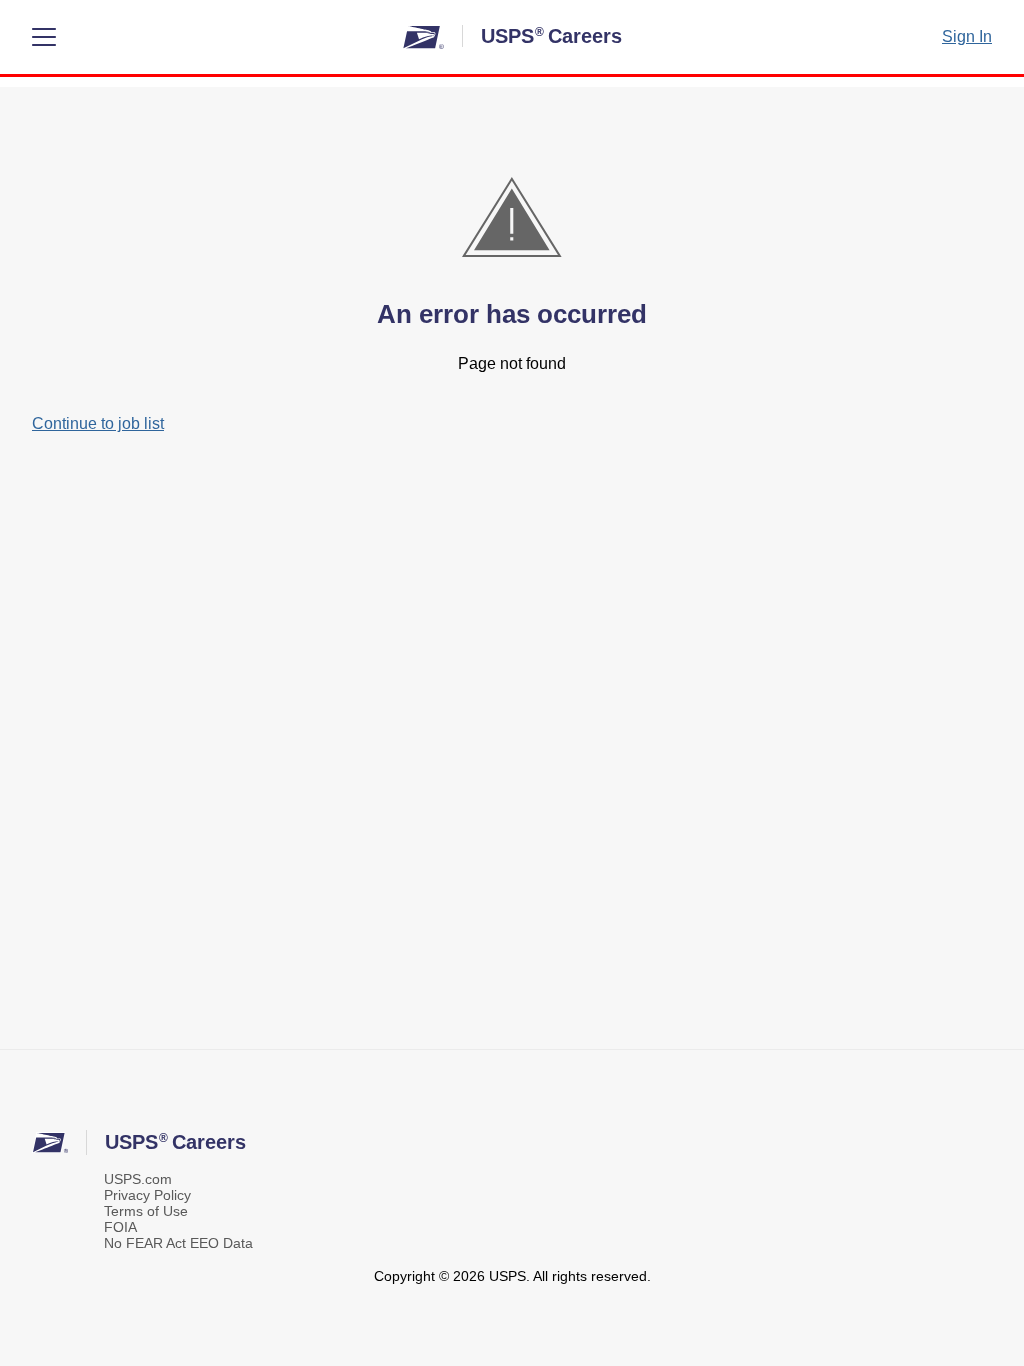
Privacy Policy (147, 1195)
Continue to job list (98, 423)
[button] (44, 37)
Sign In (967, 36)
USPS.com (138, 1179)
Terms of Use (146, 1211)
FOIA (120, 1227)
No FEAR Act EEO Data (178, 1243)
